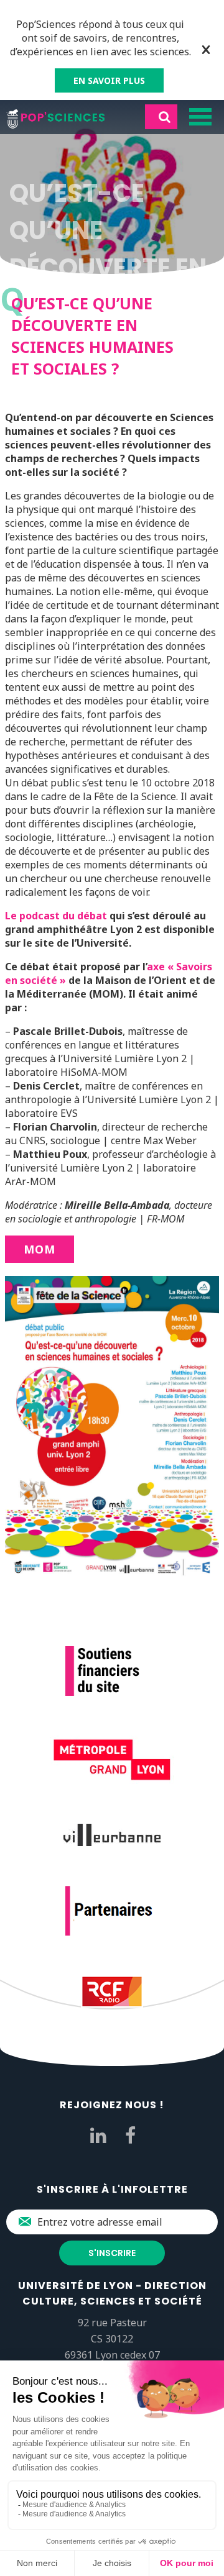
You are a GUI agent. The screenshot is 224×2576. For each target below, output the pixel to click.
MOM (40, 1249)
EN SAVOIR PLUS (109, 80)
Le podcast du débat (56, 916)
